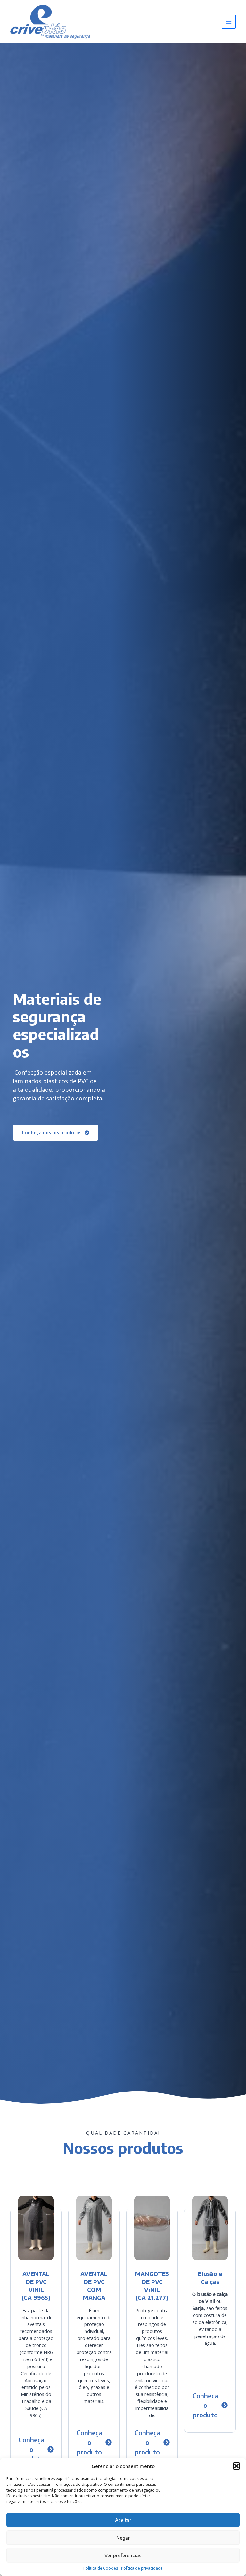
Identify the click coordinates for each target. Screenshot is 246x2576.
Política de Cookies (101, 2568)
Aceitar (123, 2520)
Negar (123, 2538)
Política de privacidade (142, 2568)
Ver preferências (123, 2555)
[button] (236, 2466)
